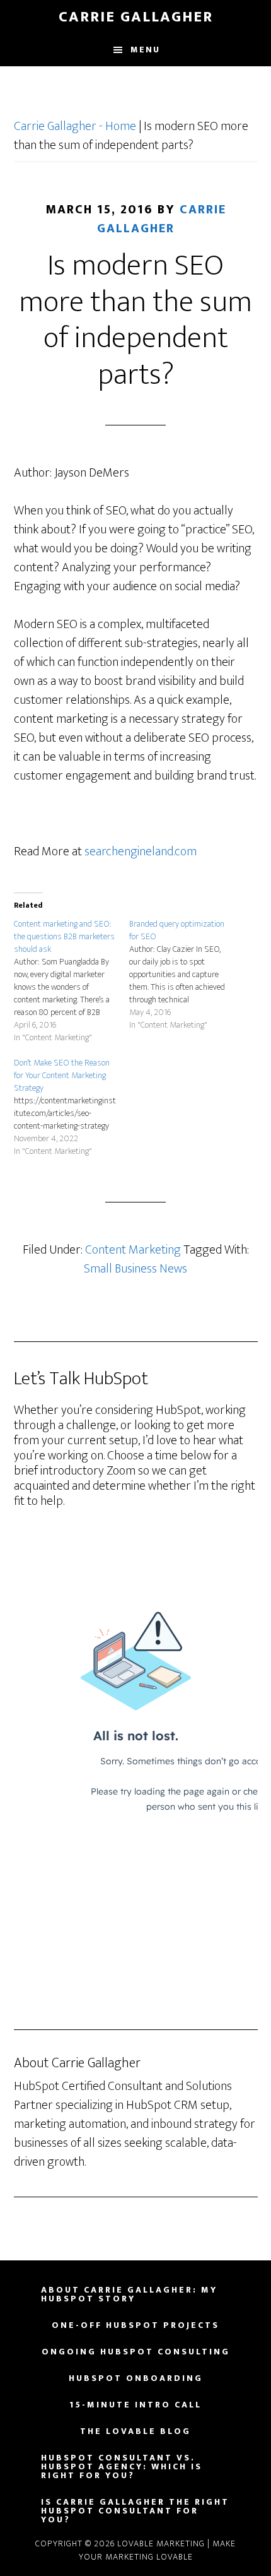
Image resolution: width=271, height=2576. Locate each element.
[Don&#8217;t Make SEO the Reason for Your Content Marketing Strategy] (72, 1107)
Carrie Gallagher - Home (75, 126)
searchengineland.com (141, 852)
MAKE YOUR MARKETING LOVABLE (158, 2550)
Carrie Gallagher (136, 17)
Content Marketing (133, 1250)
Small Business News (135, 1269)
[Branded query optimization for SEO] (187, 975)
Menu (145, 50)
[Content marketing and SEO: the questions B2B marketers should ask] (72, 981)
